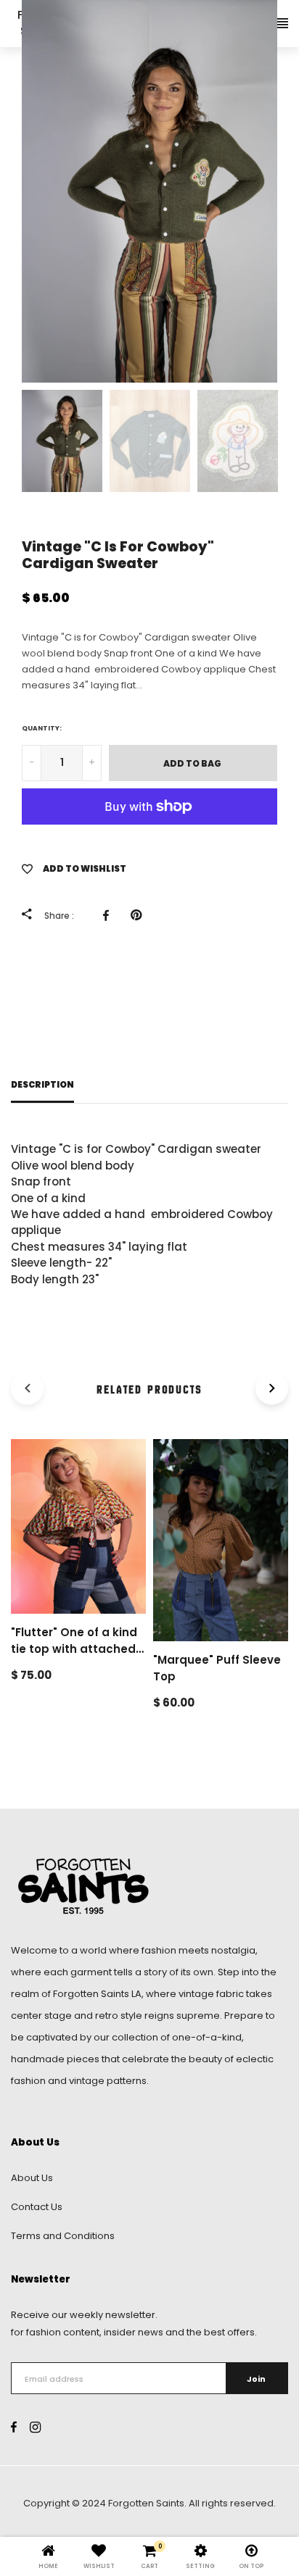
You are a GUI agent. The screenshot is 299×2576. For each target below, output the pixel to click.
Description (42, 1085)
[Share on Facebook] (110, 915)
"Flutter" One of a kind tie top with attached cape (74, 1648)
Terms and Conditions (63, 2236)
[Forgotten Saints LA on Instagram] (35, 2428)
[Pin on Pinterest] (140, 915)
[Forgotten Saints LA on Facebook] (14, 2428)
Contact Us (37, 2207)
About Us (32, 2178)
